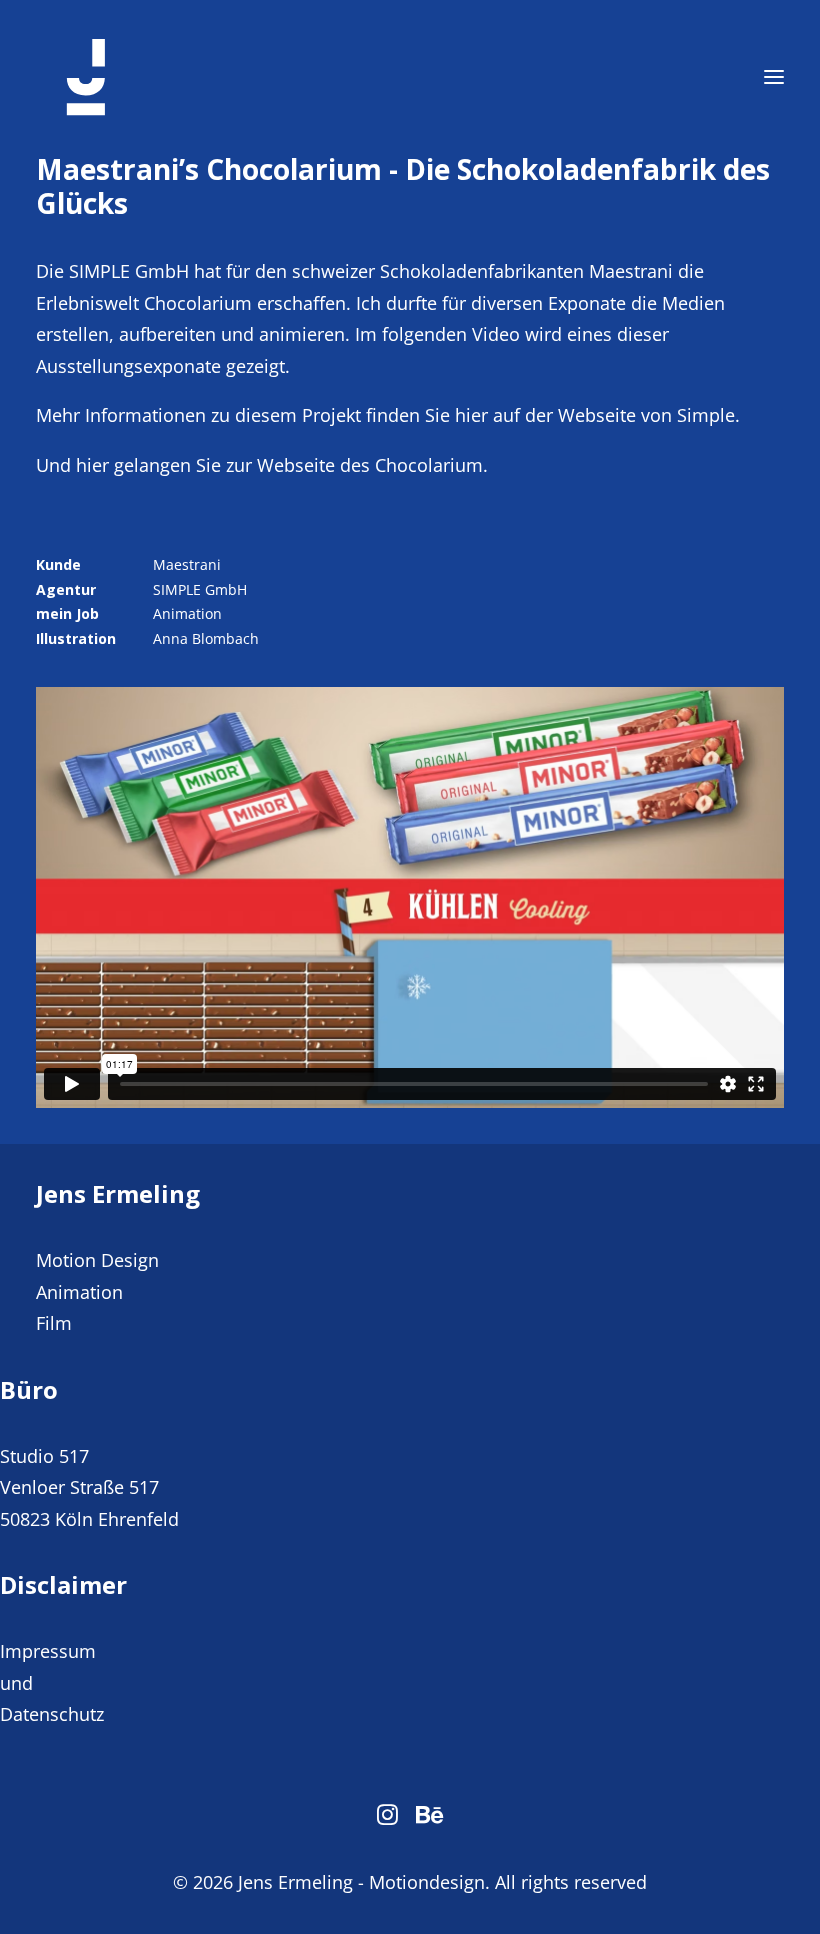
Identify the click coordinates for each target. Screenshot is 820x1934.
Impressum (48, 1651)
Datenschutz (52, 1714)
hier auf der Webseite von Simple (595, 415)
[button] (774, 77)
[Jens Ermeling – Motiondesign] (86, 77)
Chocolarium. (431, 465)
